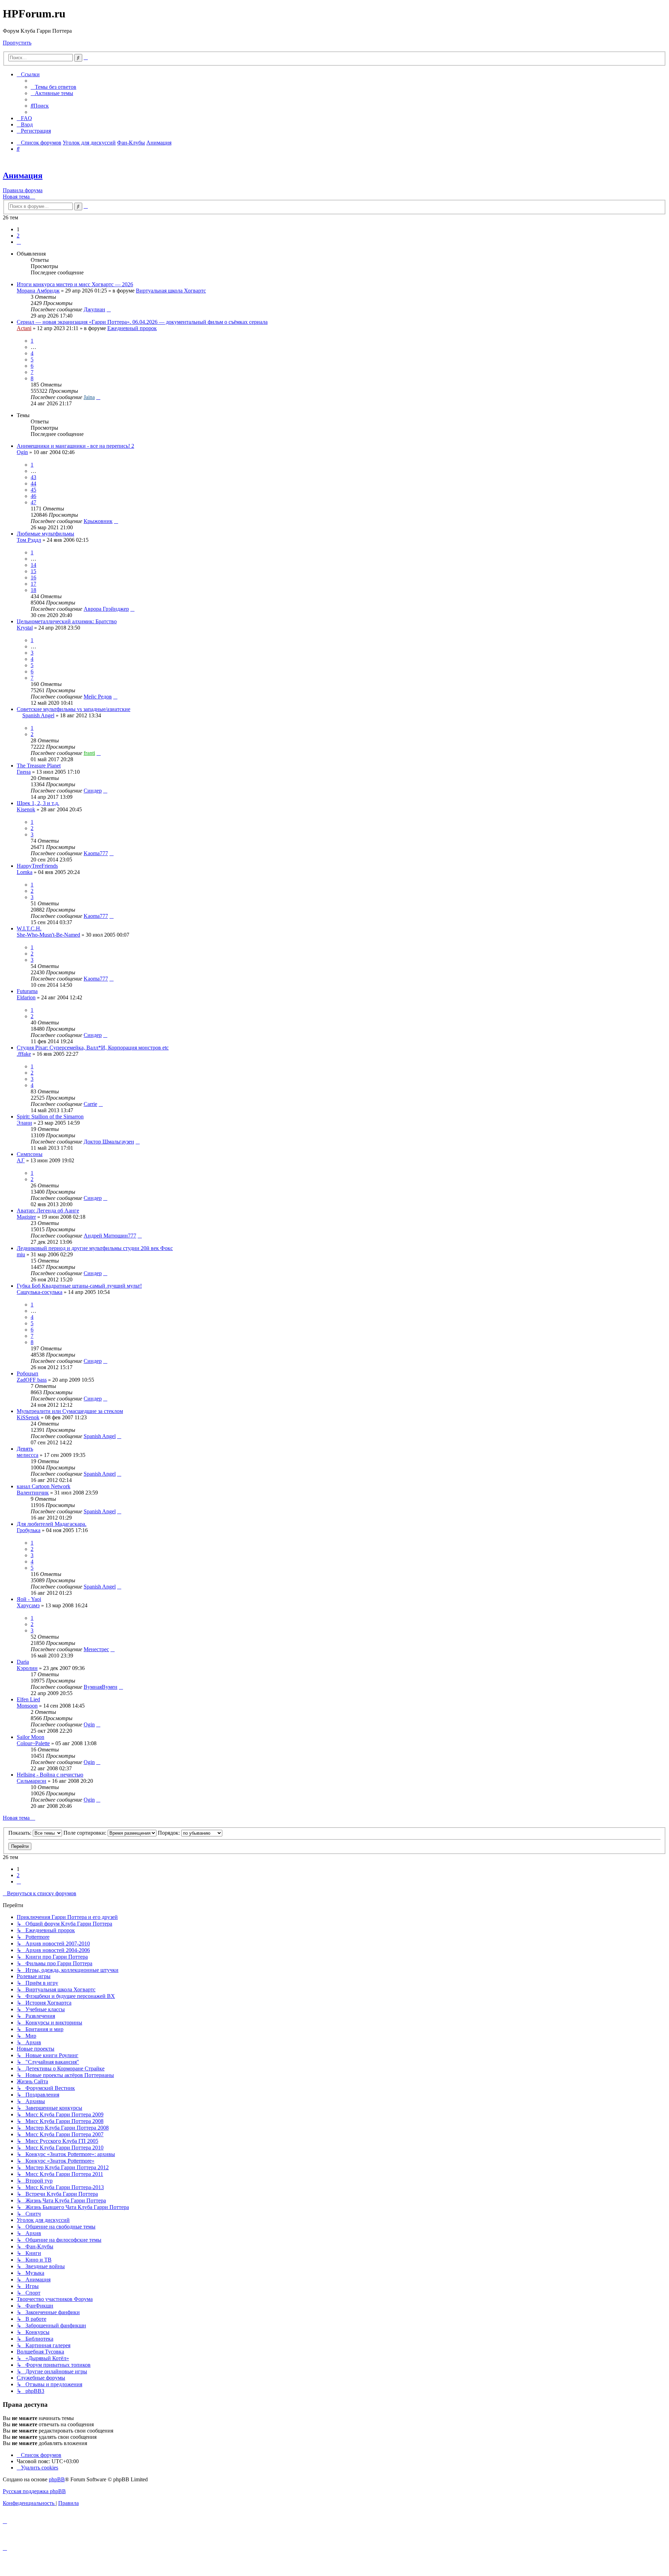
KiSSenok (28, 1417)
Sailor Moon (30, 1737)
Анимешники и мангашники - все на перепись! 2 (75, 446)
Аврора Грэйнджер (106, 609)
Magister (26, 1217)
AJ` (21, 1160)
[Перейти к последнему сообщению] (109, 309)
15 (33, 571)
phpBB (57, 2479)
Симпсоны (30, 1154)
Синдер (93, 791)
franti (89, 753)
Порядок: (170, 1833)
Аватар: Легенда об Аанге (48, 1211)
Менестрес (96, 1649)
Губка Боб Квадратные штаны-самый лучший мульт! (79, 1286)
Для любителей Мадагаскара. (52, 1524)
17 (33, 584)
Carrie (90, 1104)
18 (33, 590)
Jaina (89, 397)
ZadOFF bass (32, 1380)
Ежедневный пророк (132, 328)
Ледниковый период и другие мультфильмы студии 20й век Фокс (95, 1248)
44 (33, 483)
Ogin (22, 452)
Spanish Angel (38, 715)
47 (33, 502)
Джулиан (94, 309)
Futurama (27, 991)
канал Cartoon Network (44, 1486)
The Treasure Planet (39, 766)
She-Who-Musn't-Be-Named (48, 935)
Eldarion (26, 997)
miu (21, 1254)
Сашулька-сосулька (40, 1292)
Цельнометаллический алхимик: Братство (67, 621)
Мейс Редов (98, 697)
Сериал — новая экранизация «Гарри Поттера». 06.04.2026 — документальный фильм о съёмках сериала (142, 322)
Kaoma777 (96, 853)
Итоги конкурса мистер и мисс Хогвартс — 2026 (75, 284)
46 (33, 496)
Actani (24, 328)
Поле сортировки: (86, 1833)
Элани (24, 1123)
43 (33, 477)
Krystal (25, 628)
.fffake (24, 1054)
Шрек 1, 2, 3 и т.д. (38, 803)
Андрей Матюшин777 (110, 1236)
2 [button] (18, 236)
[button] (19, 242)
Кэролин (27, 1668)
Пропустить (17, 43)
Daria (23, 1662)
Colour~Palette (33, 1743)
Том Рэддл (29, 540)
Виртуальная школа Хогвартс (171, 291)
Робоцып (28, 1373)
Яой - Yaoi (29, 1599)
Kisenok (26, 809)
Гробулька (29, 1530)
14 (33, 565)
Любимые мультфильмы (45, 534)
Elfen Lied (28, 1699)
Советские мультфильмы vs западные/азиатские (74, 709)
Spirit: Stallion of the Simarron (50, 1117)
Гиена (24, 772)
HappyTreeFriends (37, 866)
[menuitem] (53, 87)
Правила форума (23, 190)
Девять (25, 1449)
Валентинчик (33, 1493)
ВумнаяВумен (101, 1687)
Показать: (21, 1833)
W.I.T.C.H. (29, 928)
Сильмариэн (32, 1781)
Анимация (23, 175)
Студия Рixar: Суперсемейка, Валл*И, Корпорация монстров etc (93, 1048)
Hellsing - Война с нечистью (50, 1775)
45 (33, 490)
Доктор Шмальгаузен (109, 1142)
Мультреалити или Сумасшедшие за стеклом (70, 1411)
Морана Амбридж (38, 291)
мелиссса (28, 1455)
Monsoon (27, 1706)
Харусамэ (28, 1605)
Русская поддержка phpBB (34, 2491)
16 (33, 577)
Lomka (25, 872)
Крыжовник (98, 521)
